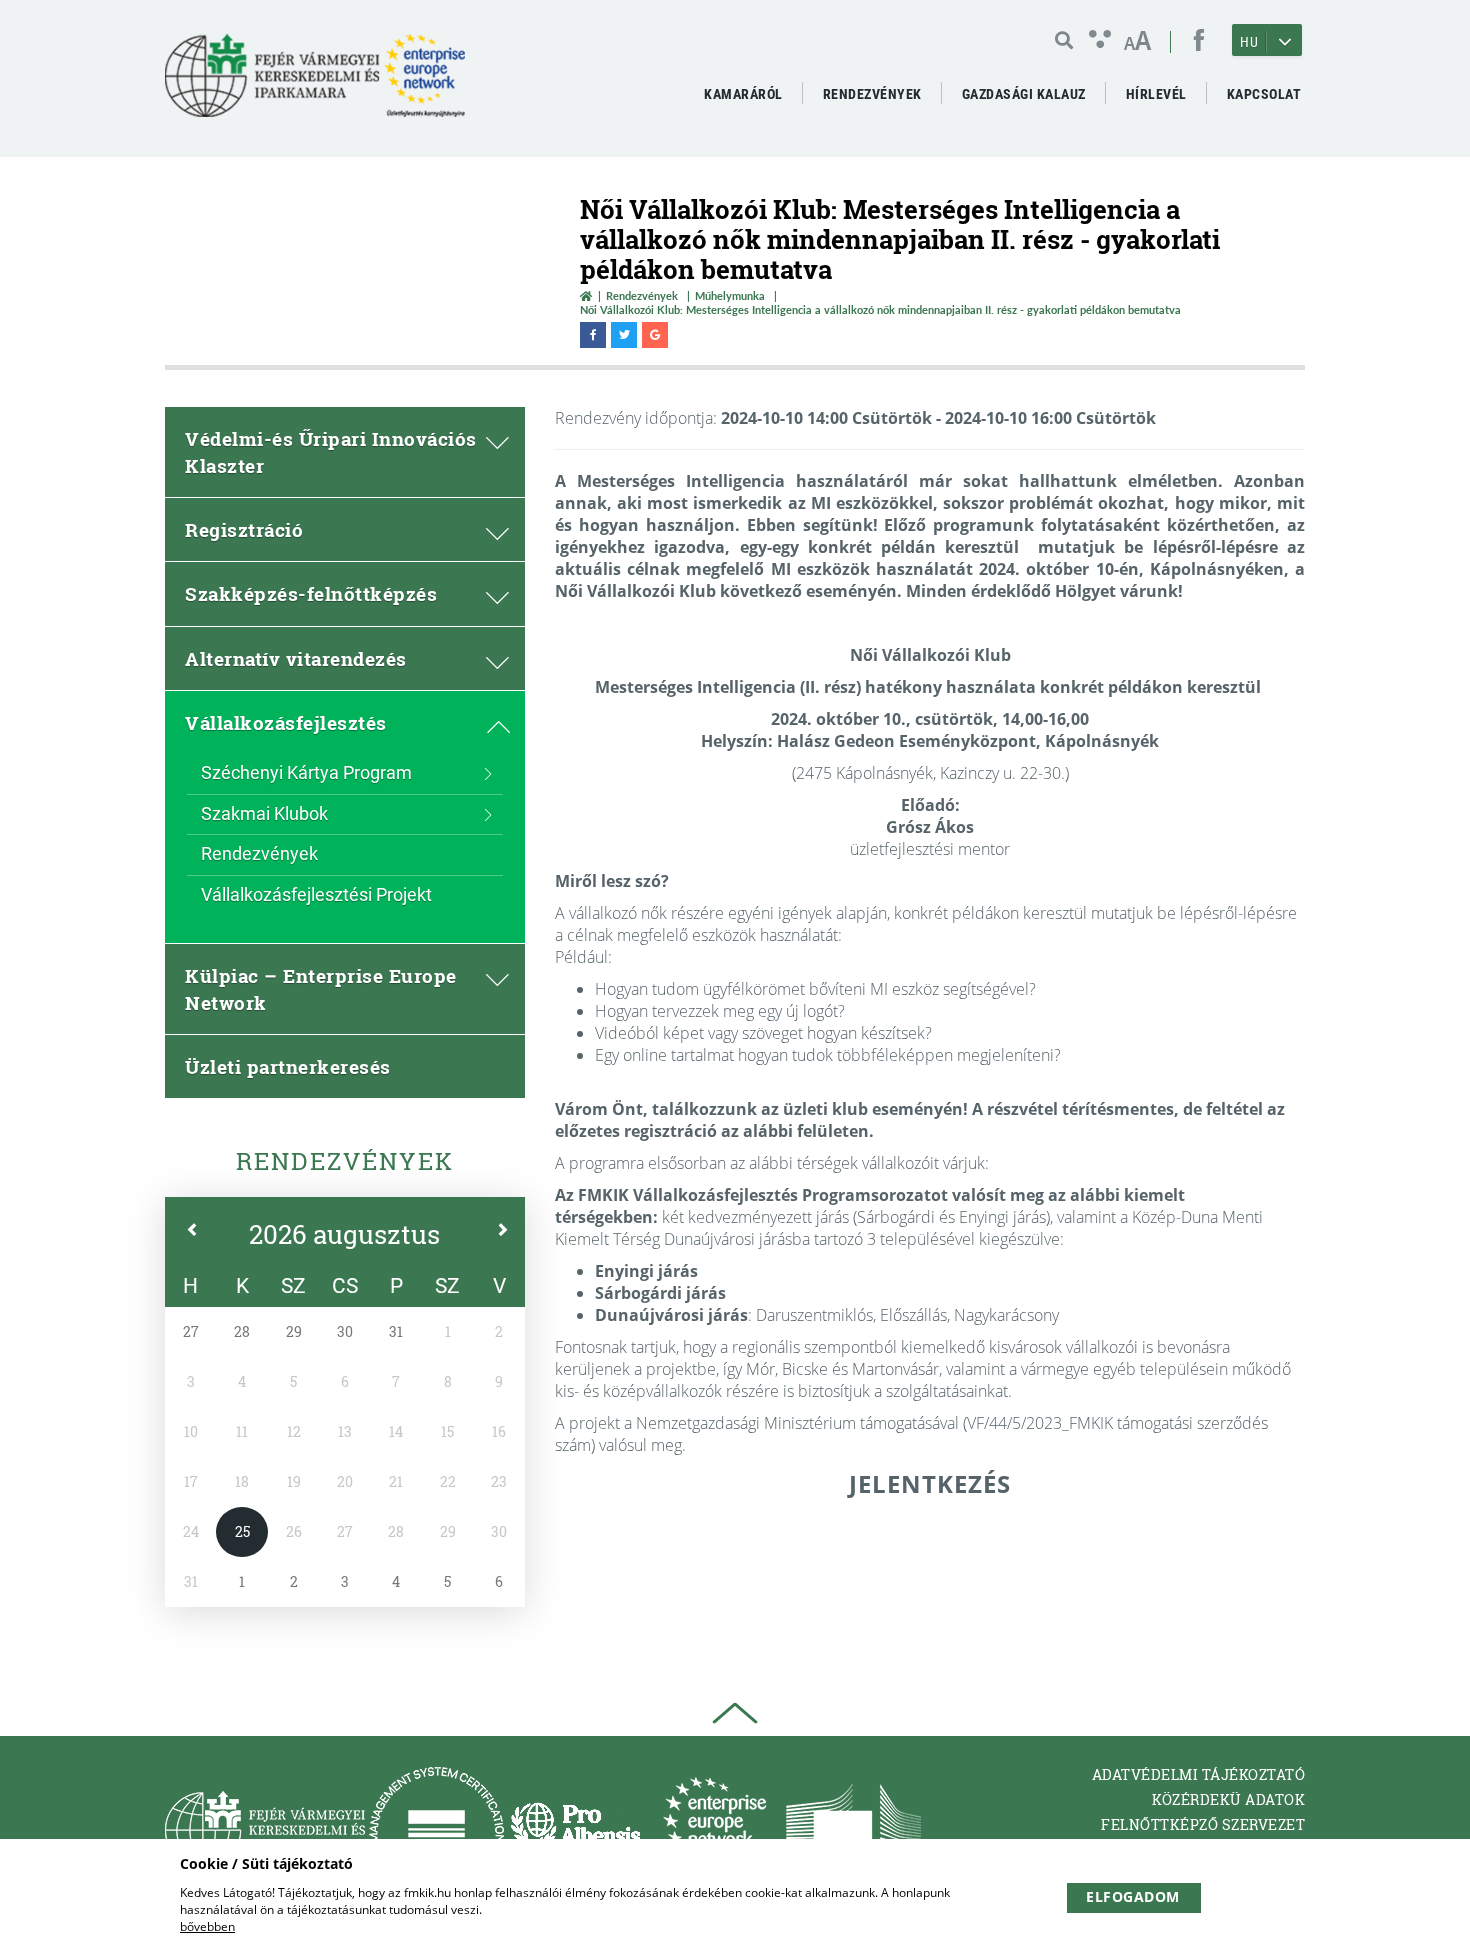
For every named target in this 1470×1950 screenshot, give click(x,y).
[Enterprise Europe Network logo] (714, 1829)
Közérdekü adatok (1228, 1799)
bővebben (207, 1926)
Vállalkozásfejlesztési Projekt (316, 894)
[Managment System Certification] (436, 1829)
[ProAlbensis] (575, 1829)
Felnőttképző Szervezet (1203, 1824)
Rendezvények (642, 295)
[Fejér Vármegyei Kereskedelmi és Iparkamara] (315, 83)
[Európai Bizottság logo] (853, 1829)
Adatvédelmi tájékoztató (1199, 1774)
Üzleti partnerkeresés (288, 1066)
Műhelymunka (730, 295)
